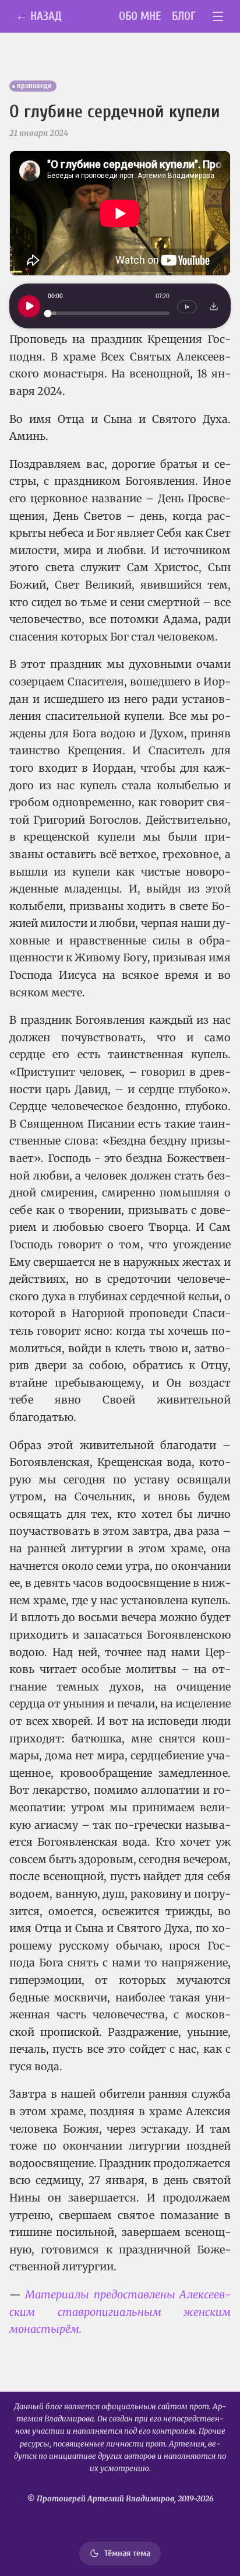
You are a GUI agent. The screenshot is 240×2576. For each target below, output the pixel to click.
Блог (184, 16)
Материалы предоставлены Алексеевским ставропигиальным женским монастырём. (120, 2312)
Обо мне (140, 16)
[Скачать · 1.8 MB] (214, 306)
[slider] (109, 314)
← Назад (39, 16)
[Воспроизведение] (29, 306)
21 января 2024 (39, 133)
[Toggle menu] (218, 17)
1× (187, 307)
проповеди (34, 86)
